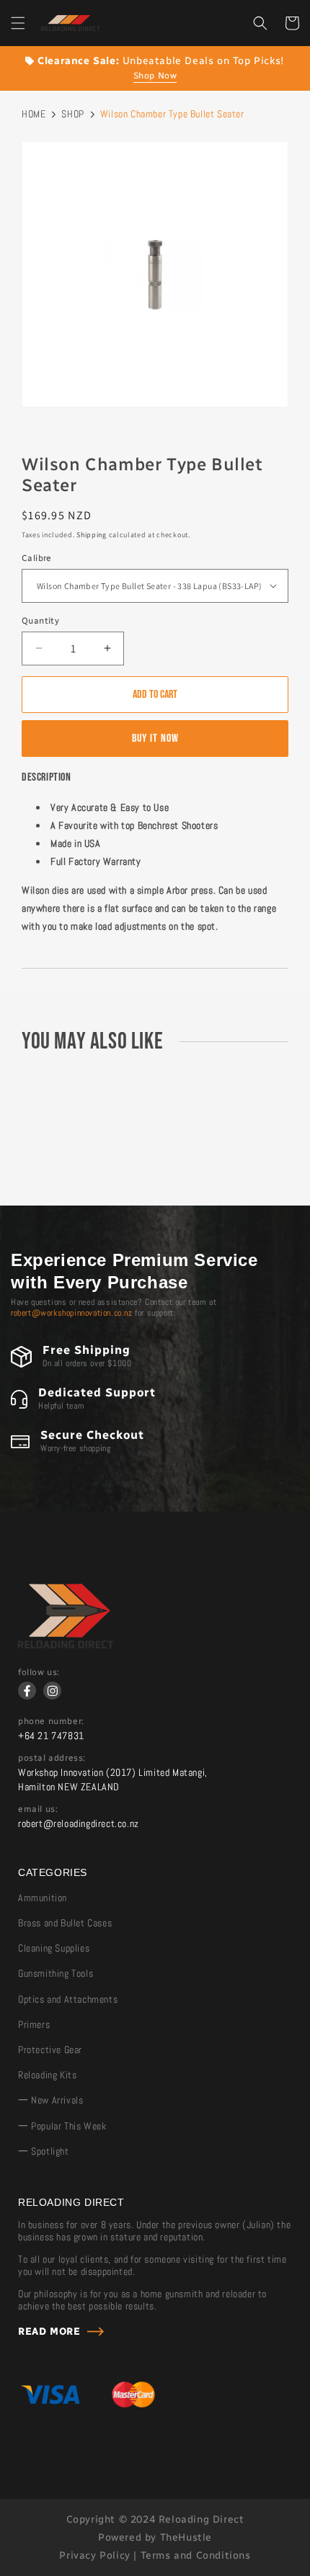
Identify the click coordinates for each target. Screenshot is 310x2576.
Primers (34, 2024)
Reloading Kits (47, 2075)
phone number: (51, 1721)
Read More (49, 2332)
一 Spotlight (44, 2151)
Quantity (40, 621)
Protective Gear (50, 2050)
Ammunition (43, 1898)
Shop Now (155, 76)
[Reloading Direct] (66, 1645)
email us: (38, 1809)
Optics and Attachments (68, 1999)
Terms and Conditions (196, 2555)
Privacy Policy (94, 2555)
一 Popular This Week (62, 2126)
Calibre (37, 558)
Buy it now (155, 739)
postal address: (52, 1758)
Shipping (92, 535)
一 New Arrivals (50, 2100)
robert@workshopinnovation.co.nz (72, 1313)
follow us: (39, 1672)
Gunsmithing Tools (56, 1973)
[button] (18, 23)
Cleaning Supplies (54, 1948)
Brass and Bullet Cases (65, 1923)
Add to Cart (155, 695)
